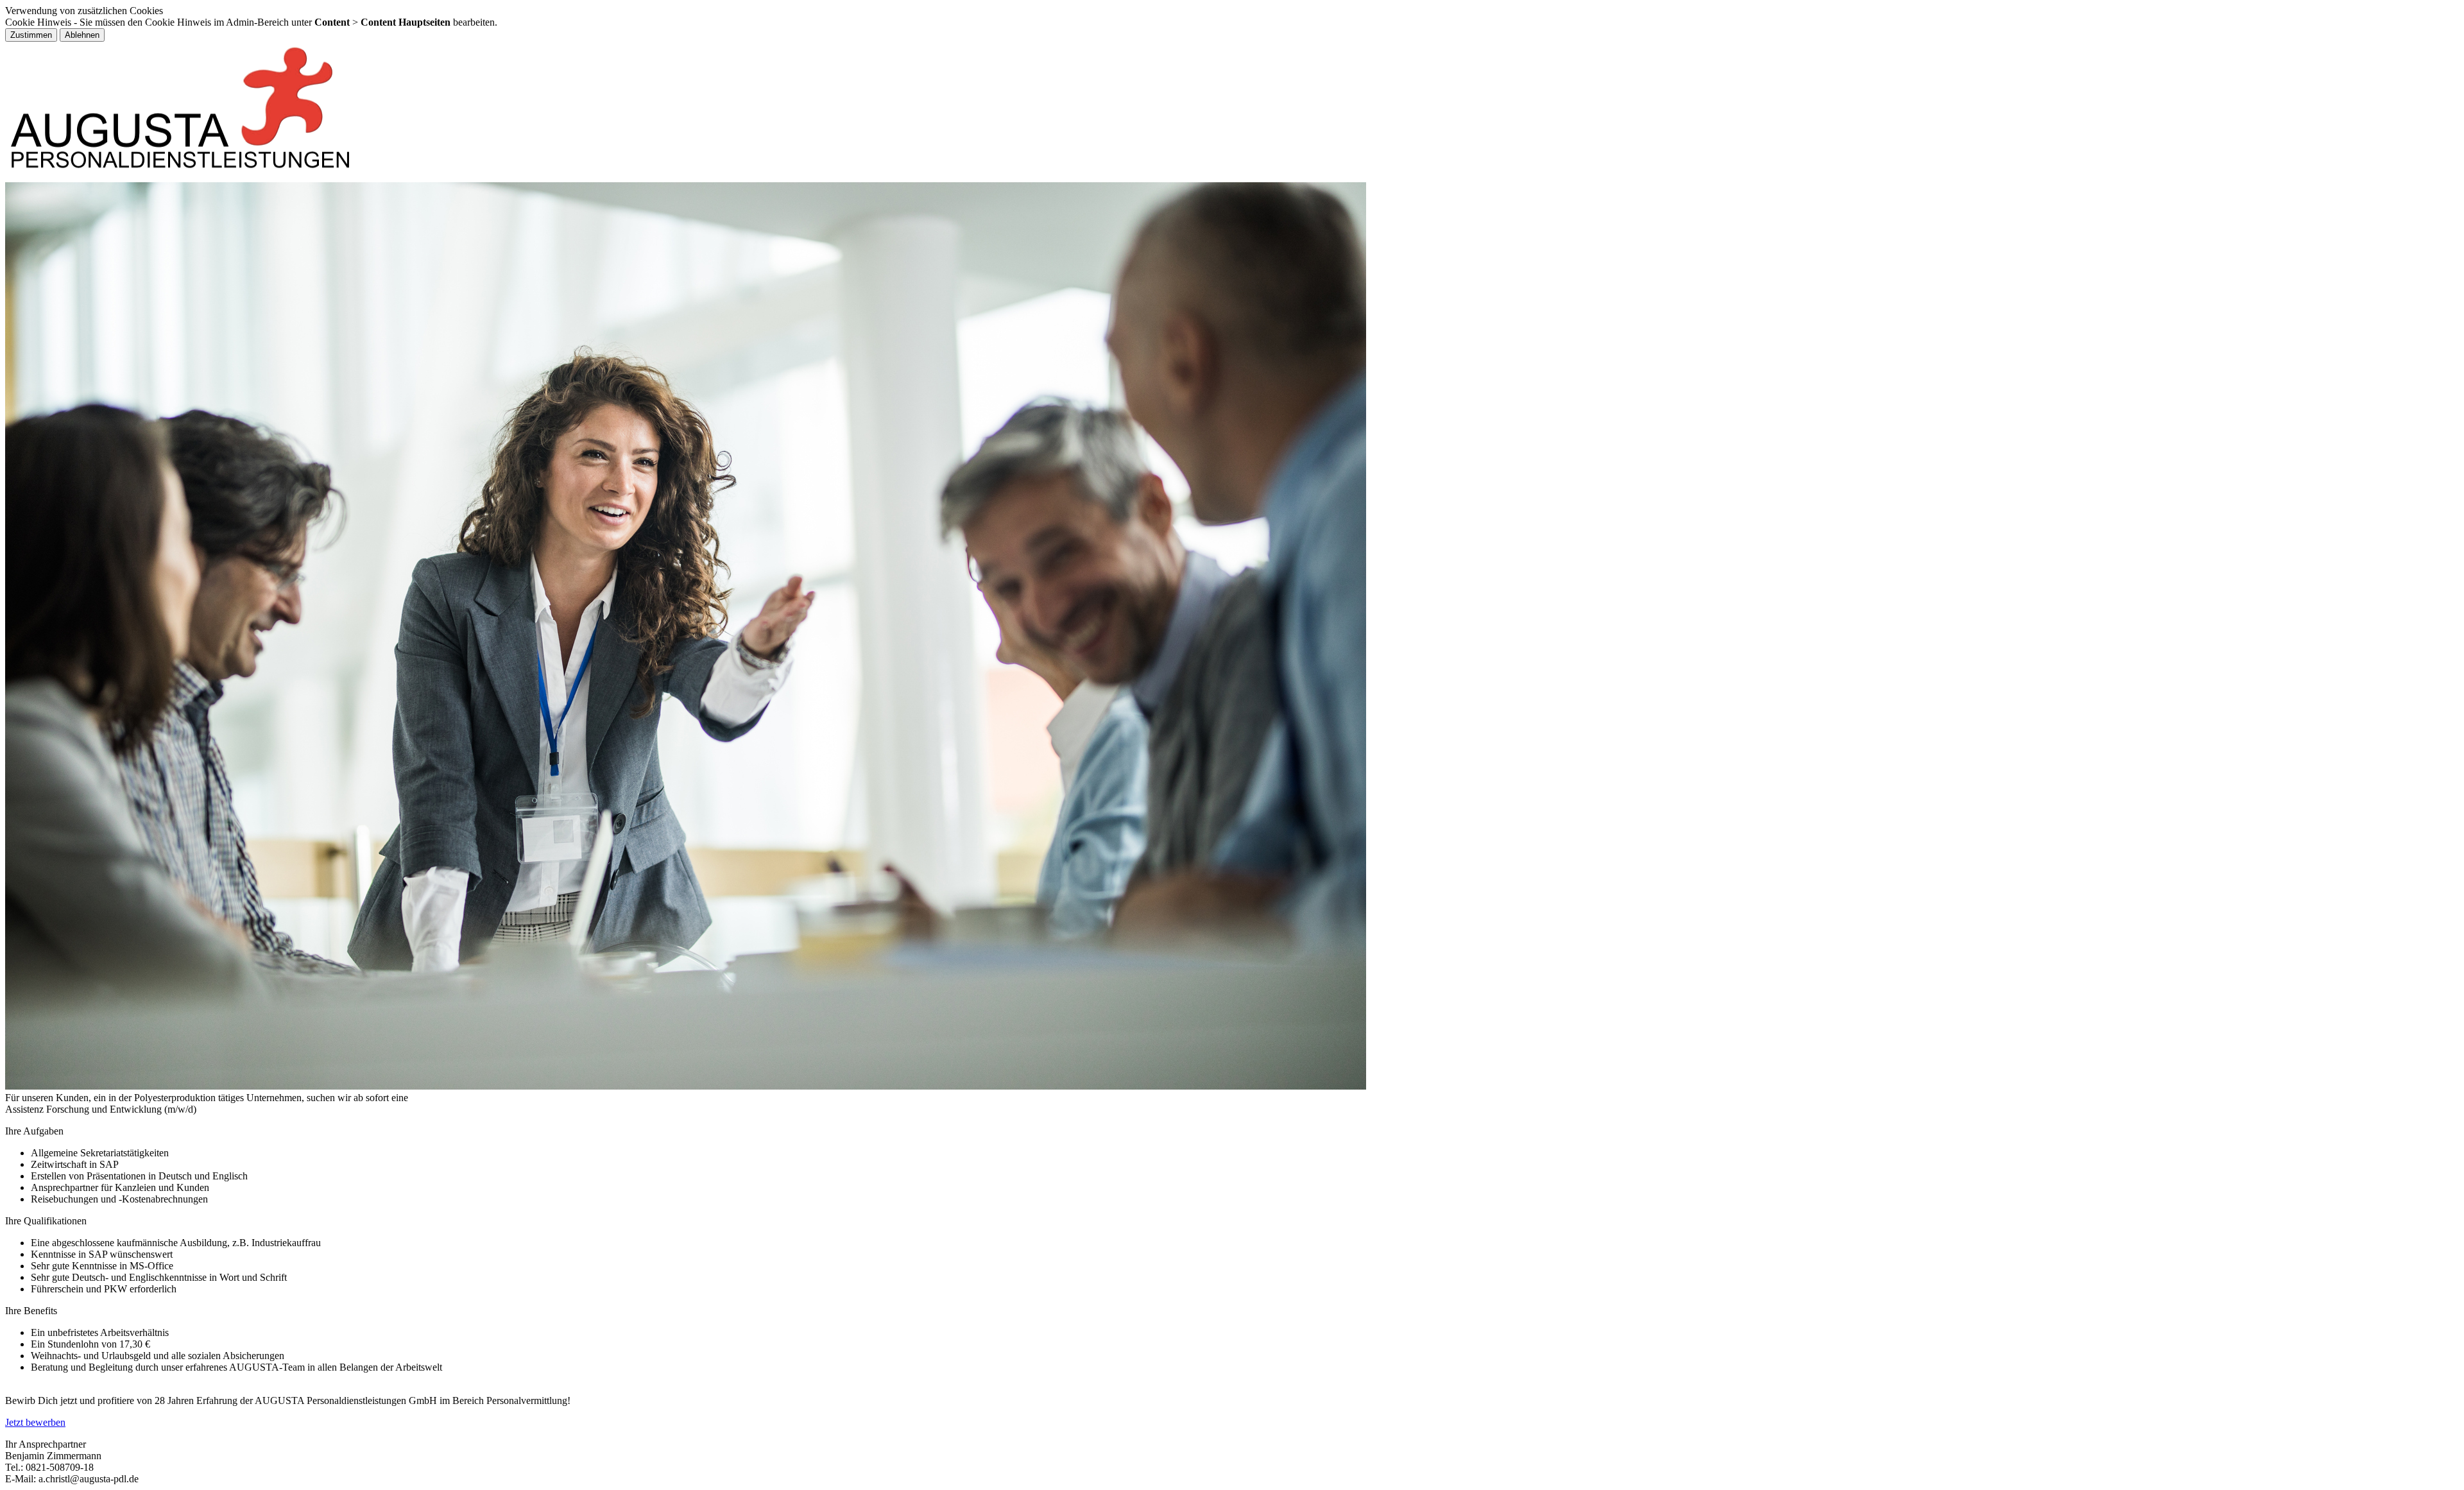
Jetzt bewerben (35, 1422)
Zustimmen (31, 35)
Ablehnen (82, 35)
